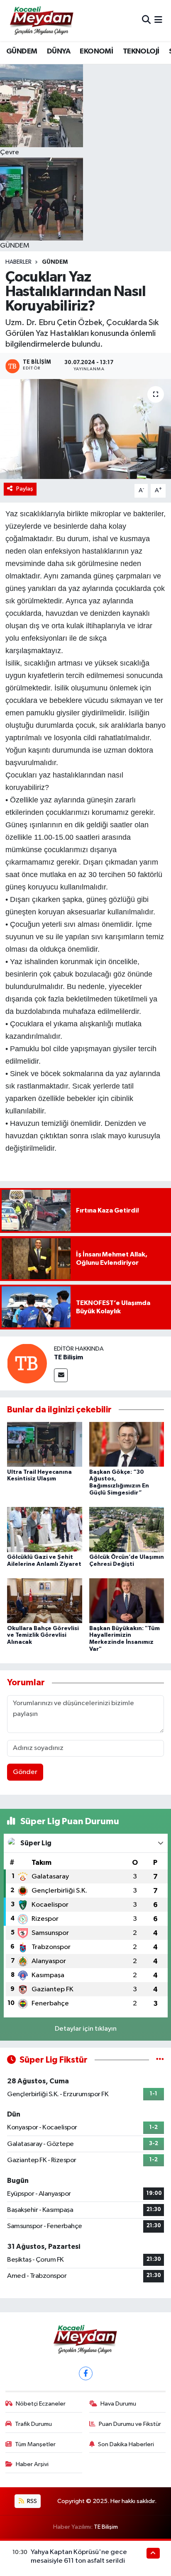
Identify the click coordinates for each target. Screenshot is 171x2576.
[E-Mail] (61, 1375)
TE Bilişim (68, 1357)
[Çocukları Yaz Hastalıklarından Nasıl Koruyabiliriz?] (85, 429)
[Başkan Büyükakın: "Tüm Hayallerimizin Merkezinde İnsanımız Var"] (127, 1600)
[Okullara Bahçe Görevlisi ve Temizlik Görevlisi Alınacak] (45, 1600)
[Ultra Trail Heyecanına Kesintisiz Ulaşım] (45, 1444)
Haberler (18, 262)
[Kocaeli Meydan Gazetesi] (42, 20)
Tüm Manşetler (35, 2444)
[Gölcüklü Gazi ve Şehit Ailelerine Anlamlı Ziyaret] (45, 1530)
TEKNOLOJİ (141, 51)
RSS (31, 2501)
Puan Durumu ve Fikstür (130, 2424)
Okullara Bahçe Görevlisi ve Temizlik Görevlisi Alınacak (43, 1636)
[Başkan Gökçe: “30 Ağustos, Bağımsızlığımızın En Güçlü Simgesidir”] (127, 1444)
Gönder (25, 1772)
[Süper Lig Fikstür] (160, 2060)
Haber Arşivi (32, 2464)
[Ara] (146, 21)
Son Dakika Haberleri (126, 2444)
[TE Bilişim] (27, 1363)
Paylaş (25, 489)
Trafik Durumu (33, 2424)
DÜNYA (59, 51)
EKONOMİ (96, 51)
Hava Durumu (118, 2404)
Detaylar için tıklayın (86, 2029)
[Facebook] (86, 2373)
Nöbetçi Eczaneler (41, 2404)
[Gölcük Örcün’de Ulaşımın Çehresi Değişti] (127, 1530)
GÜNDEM (22, 51)
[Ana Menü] (158, 21)
